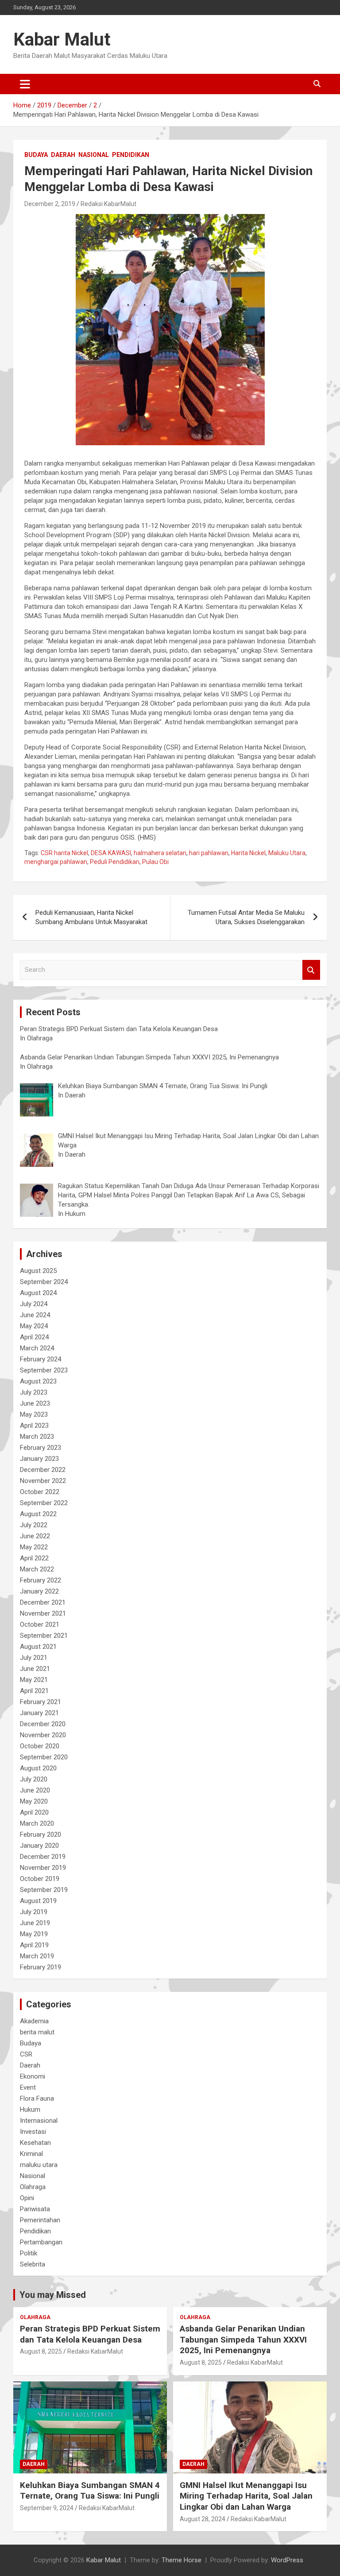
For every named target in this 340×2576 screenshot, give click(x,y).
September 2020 (44, 1757)
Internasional (39, 2121)
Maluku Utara (287, 853)
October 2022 (40, 1492)
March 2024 (37, 1348)
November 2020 (43, 1735)
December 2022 (43, 1470)
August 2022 (38, 1514)
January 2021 (39, 1713)
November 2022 (43, 1481)
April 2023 (34, 1426)
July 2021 (34, 1658)
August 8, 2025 (41, 2351)
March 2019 (37, 1956)
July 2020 (34, 1779)
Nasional (94, 155)
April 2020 (34, 1812)
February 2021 (41, 1702)
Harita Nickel (248, 853)
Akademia (34, 2021)
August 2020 (38, 1768)
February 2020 (41, 1835)
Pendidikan (131, 155)
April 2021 (34, 1691)
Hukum (30, 2110)
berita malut (37, 2032)
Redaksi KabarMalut (108, 204)
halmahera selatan (160, 853)
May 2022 (34, 1547)
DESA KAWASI (111, 853)
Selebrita (33, 2264)
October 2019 (40, 1879)
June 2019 (35, 1923)
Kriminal (31, 2154)
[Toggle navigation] (25, 84)
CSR (26, 2054)
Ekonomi (33, 2076)
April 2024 (34, 1337)
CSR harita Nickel (64, 853)
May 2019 (34, 1934)
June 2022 (35, 1536)
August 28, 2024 (203, 2519)
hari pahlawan (209, 853)
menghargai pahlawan (56, 862)
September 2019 (44, 1890)
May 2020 (34, 1801)
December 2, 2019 (50, 204)
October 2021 (40, 1624)
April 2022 (34, 1558)
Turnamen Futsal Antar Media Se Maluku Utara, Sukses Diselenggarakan (246, 917)
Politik (29, 2253)
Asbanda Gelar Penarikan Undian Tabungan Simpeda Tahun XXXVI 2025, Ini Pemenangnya (243, 2339)
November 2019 (43, 1868)
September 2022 (44, 1503)
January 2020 (39, 1846)
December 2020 (43, 1724)
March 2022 (37, 1569)
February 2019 (41, 1967)
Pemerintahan (40, 2220)
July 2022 (34, 1525)
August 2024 (38, 1293)
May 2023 (34, 1414)
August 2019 (38, 1901)
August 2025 (38, 1271)
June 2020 (35, 1790)
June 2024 (35, 1315)
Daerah (63, 155)
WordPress (287, 2560)
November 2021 (43, 1613)
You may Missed (53, 2295)
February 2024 (41, 1359)
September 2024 (44, 1282)
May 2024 (34, 1326)
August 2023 (38, 1381)
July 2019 (34, 1912)
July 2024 (34, 1304)
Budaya (36, 155)
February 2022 (41, 1580)
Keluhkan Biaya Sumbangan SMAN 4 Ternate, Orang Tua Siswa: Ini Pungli (90, 2491)
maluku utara (39, 2165)
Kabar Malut (62, 40)
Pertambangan (41, 2242)
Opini (27, 2198)
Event (28, 2087)
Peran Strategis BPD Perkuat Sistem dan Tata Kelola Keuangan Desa (90, 2334)
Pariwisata (35, 2209)
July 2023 (34, 1392)
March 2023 (37, 1437)
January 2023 (39, 1459)
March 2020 (37, 1823)
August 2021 (38, 1647)
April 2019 (34, 1945)
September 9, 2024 (47, 2508)
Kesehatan (35, 2143)
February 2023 (41, 1448)
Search (311, 970)
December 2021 (43, 1602)
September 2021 (44, 1636)
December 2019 (43, 1857)
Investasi (33, 2132)
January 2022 (39, 1591)
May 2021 (34, 1680)
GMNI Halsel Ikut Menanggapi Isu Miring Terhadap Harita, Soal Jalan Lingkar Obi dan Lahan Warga (246, 2496)
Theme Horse (182, 2560)
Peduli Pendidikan (115, 862)
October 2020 (40, 1746)
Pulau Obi (155, 862)
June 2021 (35, 1669)
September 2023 (44, 1370)
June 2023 (35, 1403)
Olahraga (33, 2187)
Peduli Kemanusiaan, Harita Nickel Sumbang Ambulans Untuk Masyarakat (91, 917)
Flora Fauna (37, 2098)
